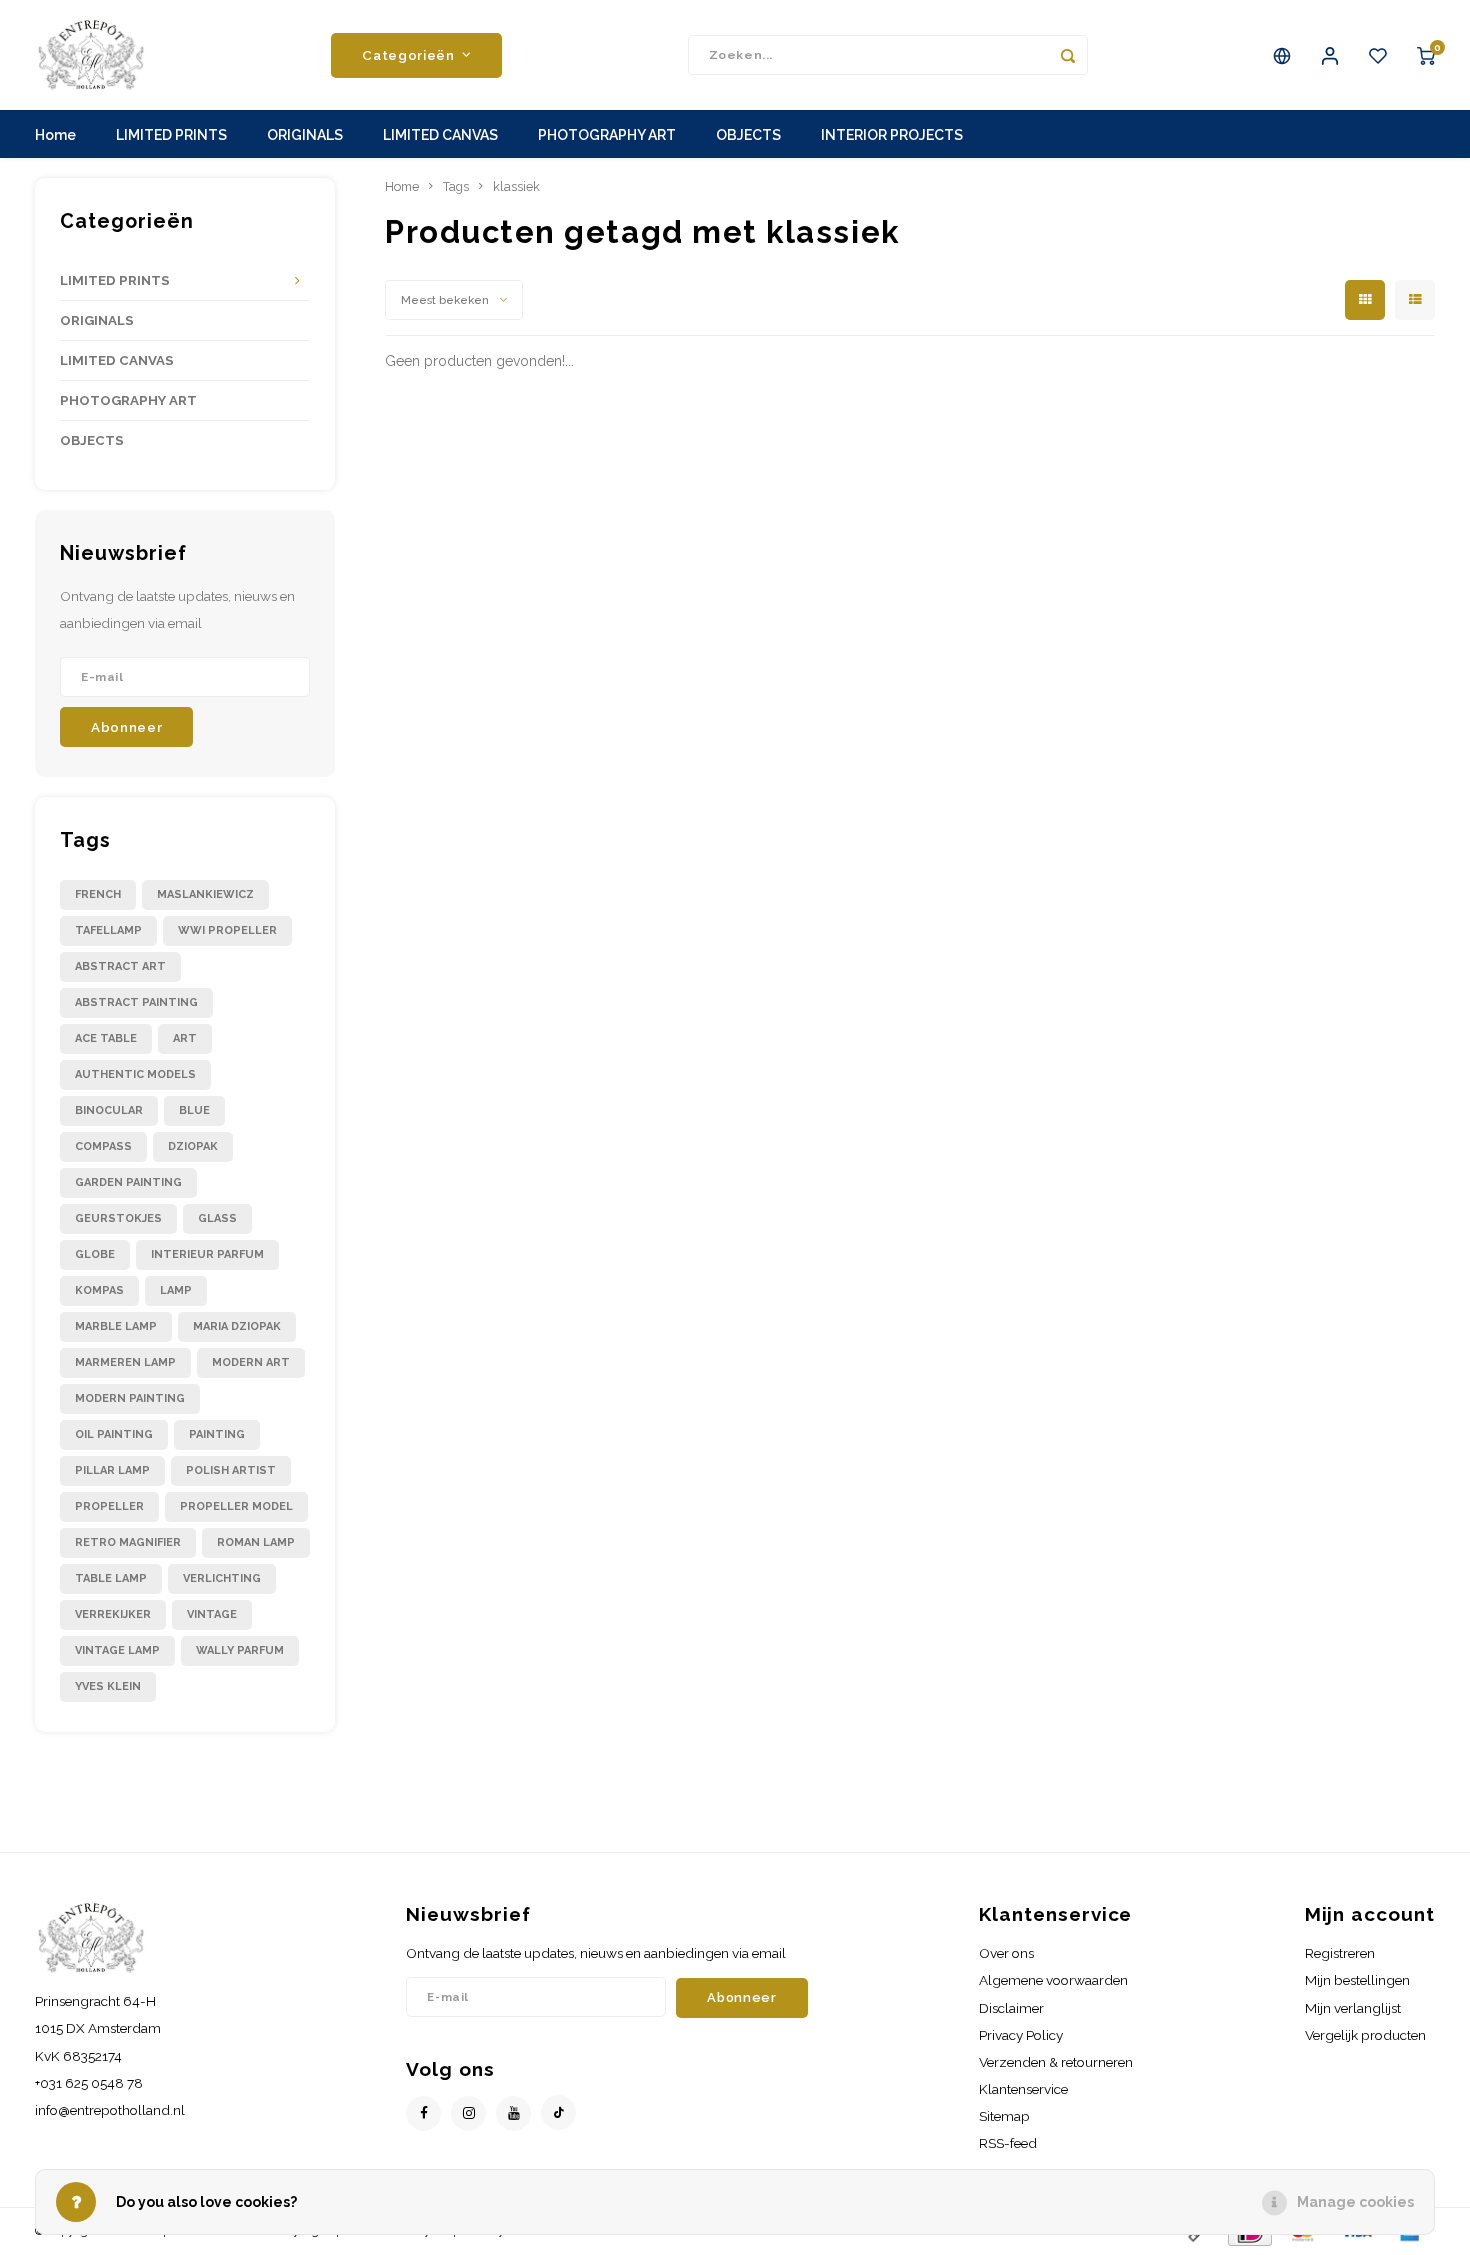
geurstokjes (118, 1218)
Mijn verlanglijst (1353, 2008)
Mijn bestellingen (1357, 1980)
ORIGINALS (305, 135)
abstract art (120, 966)
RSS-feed (1008, 2143)
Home (55, 135)
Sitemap (1004, 2116)
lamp (176, 1290)
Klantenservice (1023, 2089)
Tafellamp (108, 930)
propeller (109, 1506)
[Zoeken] (1068, 55)
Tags (456, 186)
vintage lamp (117, 1650)
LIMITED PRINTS (171, 135)
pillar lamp (112, 1470)
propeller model (236, 1506)
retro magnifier (128, 1542)
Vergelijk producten (1365, 2035)
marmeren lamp (125, 1362)
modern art (251, 1362)
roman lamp (256, 1542)
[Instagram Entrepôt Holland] (468, 2113)
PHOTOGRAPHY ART (607, 135)
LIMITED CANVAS (440, 135)
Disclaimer (1011, 2008)
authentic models (135, 1074)
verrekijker (113, 1614)
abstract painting (136, 1002)
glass (217, 1218)
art (185, 1038)
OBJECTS (748, 135)
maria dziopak (237, 1326)
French (98, 894)
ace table (106, 1038)
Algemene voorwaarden (1053, 1980)
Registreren (1340, 1953)
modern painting (130, 1398)
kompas (99, 1290)
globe (95, 1254)
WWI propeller (227, 930)
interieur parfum (207, 1254)
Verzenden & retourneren (1056, 2062)
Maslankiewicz (205, 894)
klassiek (516, 186)
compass (103, 1146)
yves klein (108, 1686)
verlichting (222, 1578)
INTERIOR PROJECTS (892, 135)
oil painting (114, 1434)
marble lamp (116, 1326)
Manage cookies (1355, 2202)
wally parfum (240, 1650)
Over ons (1006, 1953)
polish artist (231, 1470)
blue (194, 1110)
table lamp (111, 1578)
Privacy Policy (1021, 2035)
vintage (212, 1614)
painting (217, 1434)
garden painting (128, 1182)
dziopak (193, 1146)
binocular (109, 1110)
